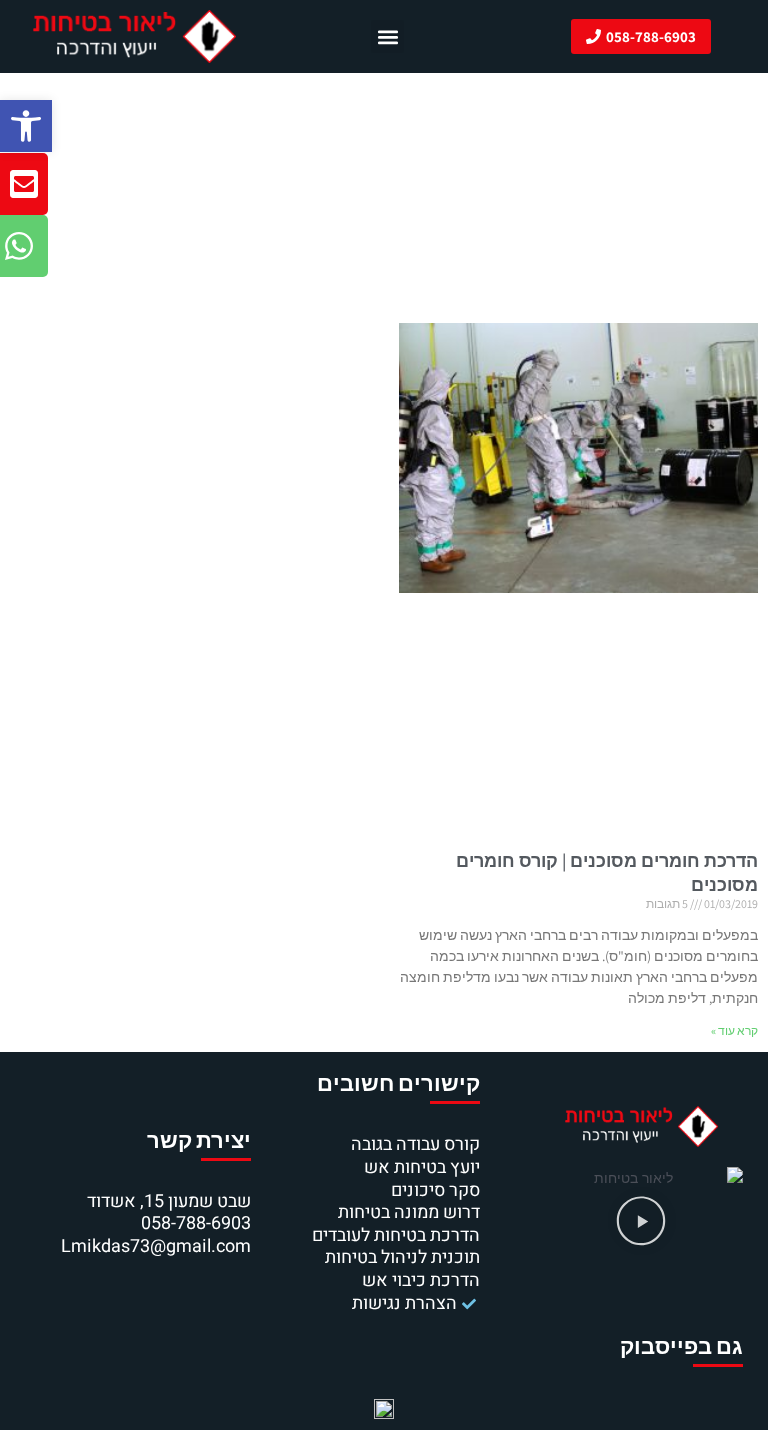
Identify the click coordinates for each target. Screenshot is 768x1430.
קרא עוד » (734, 1030)
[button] (26, 126)
